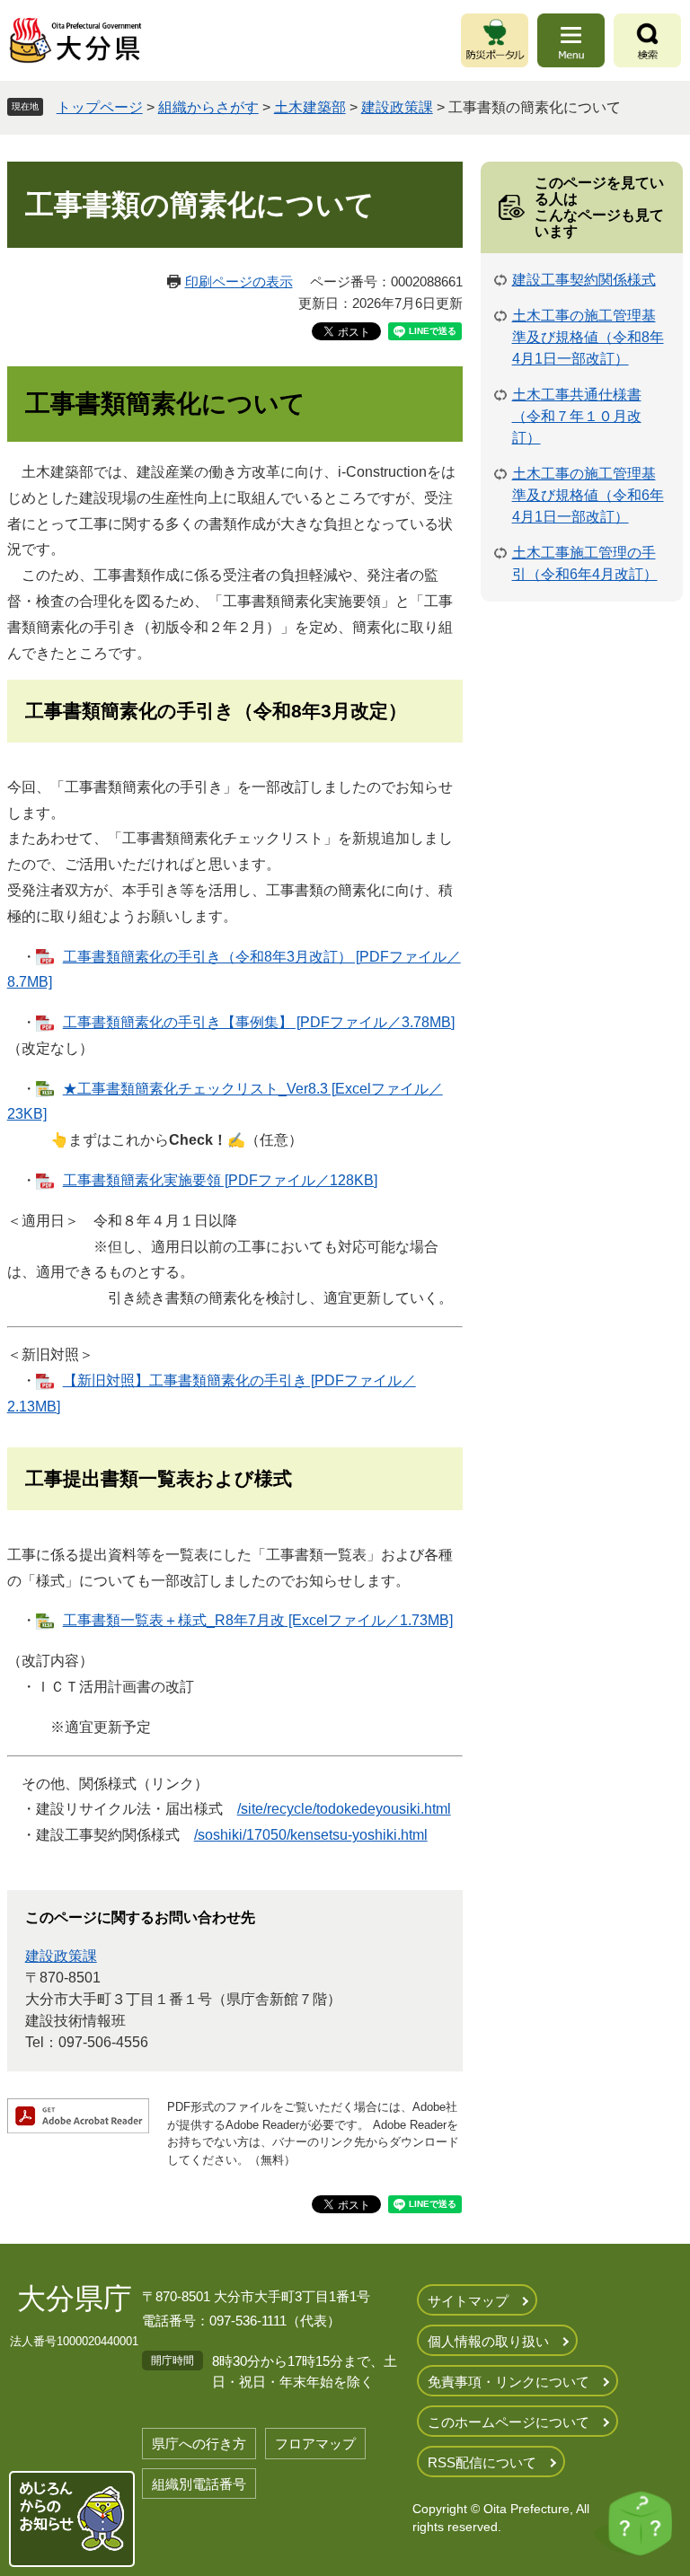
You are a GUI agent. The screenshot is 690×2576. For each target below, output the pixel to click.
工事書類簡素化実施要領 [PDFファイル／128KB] (220, 1180)
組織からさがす (208, 107)
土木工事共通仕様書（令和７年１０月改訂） (577, 416)
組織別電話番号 (199, 2484)
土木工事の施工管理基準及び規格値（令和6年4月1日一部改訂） (588, 495)
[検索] (647, 40)
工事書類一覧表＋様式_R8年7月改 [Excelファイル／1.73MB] (258, 1620)
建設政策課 (397, 107)
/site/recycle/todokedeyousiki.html (344, 1809)
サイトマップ (468, 2301)
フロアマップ (315, 2444)
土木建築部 (310, 107)
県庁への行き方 (199, 2444)
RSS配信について (482, 2462)
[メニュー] (571, 40)
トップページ (100, 107)
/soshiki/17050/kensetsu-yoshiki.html (311, 1835)
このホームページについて (509, 2422)
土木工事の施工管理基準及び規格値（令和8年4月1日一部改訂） (588, 337)
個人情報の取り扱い (488, 2341)
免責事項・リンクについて (509, 2382)
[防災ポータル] (495, 40)
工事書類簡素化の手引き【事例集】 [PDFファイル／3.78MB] (259, 1022)
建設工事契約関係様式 (584, 280)
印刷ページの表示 (239, 281)
